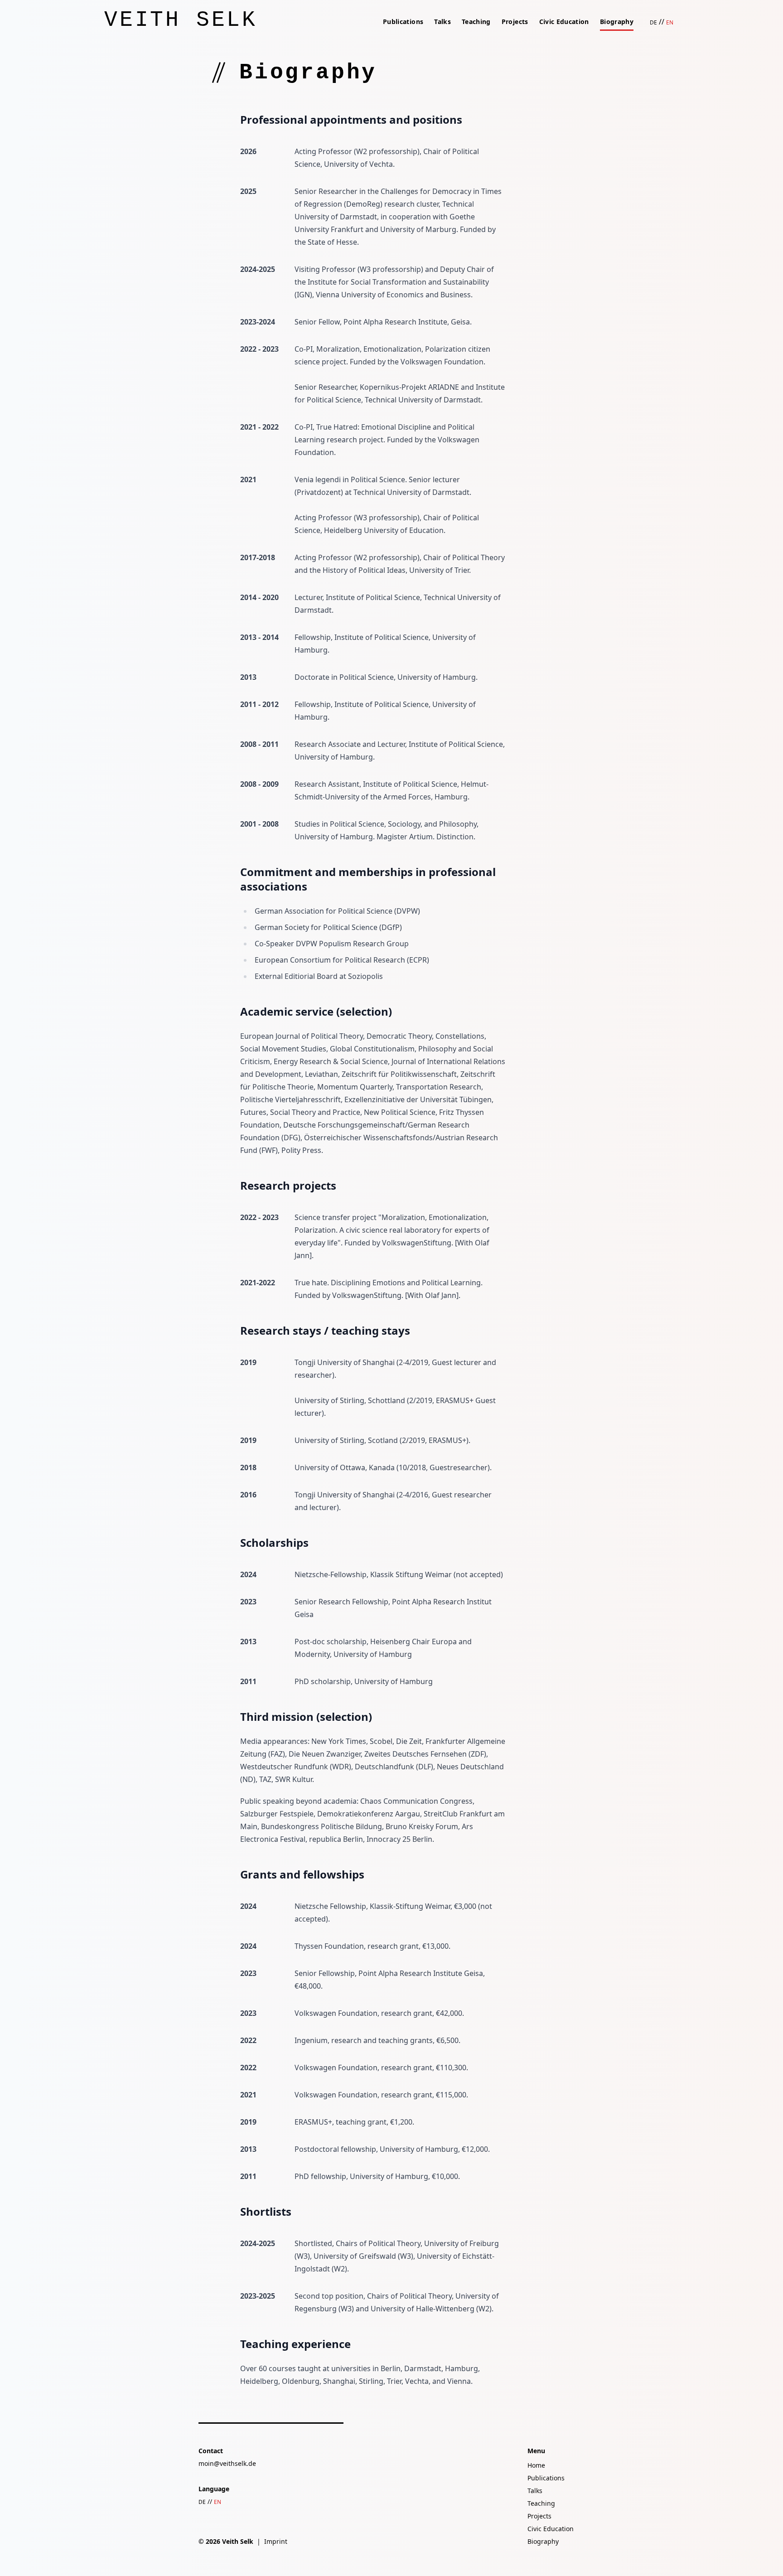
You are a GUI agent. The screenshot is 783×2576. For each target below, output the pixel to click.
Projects (515, 22)
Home (536, 2465)
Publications (403, 22)
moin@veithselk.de (227, 2463)
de (653, 22)
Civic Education (564, 22)
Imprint (276, 2541)
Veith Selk (181, 20)
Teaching (476, 22)
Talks (442, 22)
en (670, 22)
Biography (617, 22)
